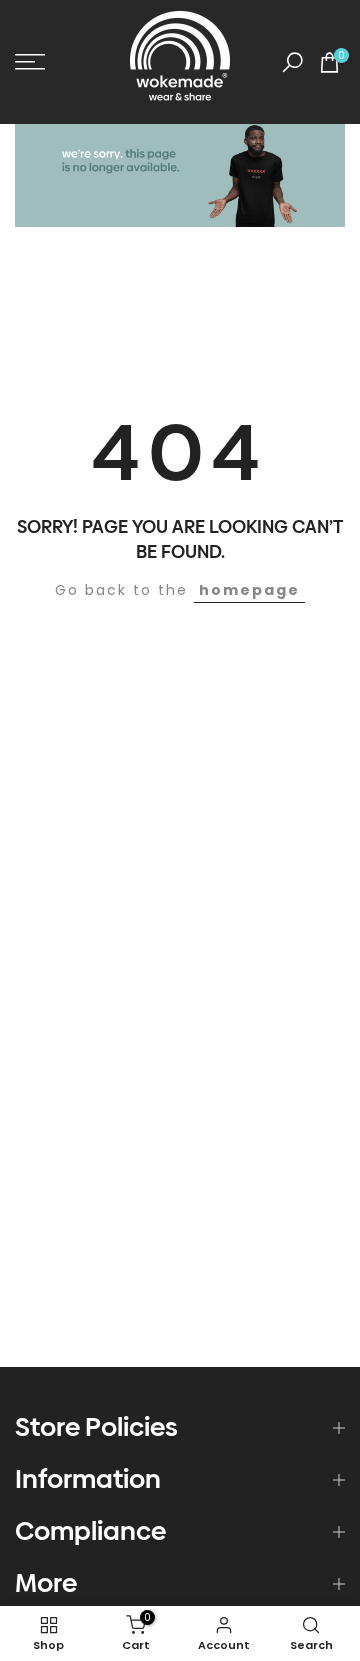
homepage (249, 590)
